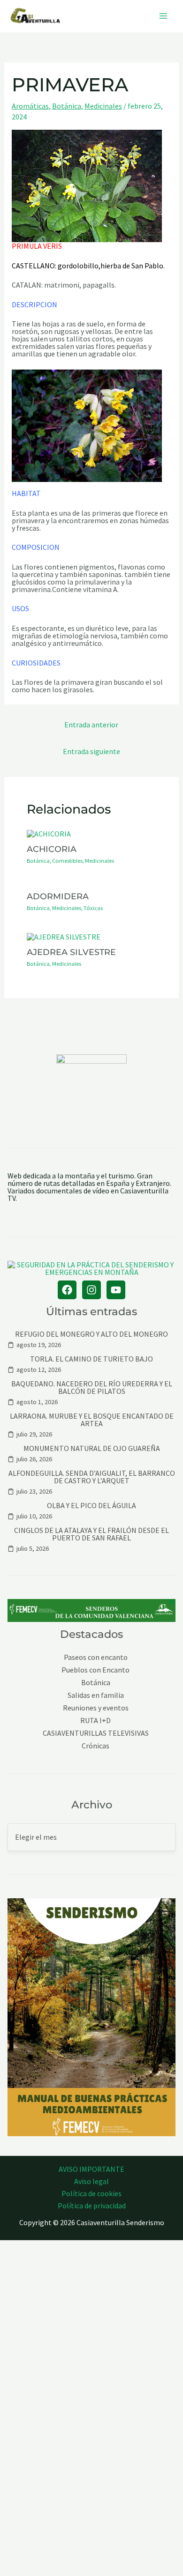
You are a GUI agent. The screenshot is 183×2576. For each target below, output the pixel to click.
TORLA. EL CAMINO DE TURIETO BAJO (91, 1359)
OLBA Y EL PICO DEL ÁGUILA (91, 1505)
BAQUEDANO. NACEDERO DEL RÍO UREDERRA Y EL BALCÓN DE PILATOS (92, 1387)
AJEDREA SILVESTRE (71, 952)
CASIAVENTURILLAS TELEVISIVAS (96, 1733)
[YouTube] (116, 1290)
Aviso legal (91, 2181)
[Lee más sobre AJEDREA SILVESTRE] (64, 935)
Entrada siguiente (91, 751)
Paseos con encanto (96, 1657)
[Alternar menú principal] (163, 16)
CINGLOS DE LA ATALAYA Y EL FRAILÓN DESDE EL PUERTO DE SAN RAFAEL (91, 1534)
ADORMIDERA (58, 896)
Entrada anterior (91, 725)
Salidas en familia (96, 1695)
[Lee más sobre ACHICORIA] (49, 832)
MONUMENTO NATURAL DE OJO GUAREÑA (92, 1448)
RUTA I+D (95, 1721)
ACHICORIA (52, 849)
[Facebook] (67, 1290)
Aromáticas (30, 106)
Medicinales (103, 106)
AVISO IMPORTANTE (91, 2169)
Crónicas (95, 1746)
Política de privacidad (92, 2206)
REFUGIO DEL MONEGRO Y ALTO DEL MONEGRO (91, 1334)
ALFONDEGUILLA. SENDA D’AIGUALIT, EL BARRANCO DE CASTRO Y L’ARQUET (92, 1477)
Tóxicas (93, 908)
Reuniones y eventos (96, 1708)
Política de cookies (91, 2193)
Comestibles (67, 861)
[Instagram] (91, 1290)
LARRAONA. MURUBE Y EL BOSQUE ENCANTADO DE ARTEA (92, 1420)
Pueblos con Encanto (95, 1670)
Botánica (67, 106)
